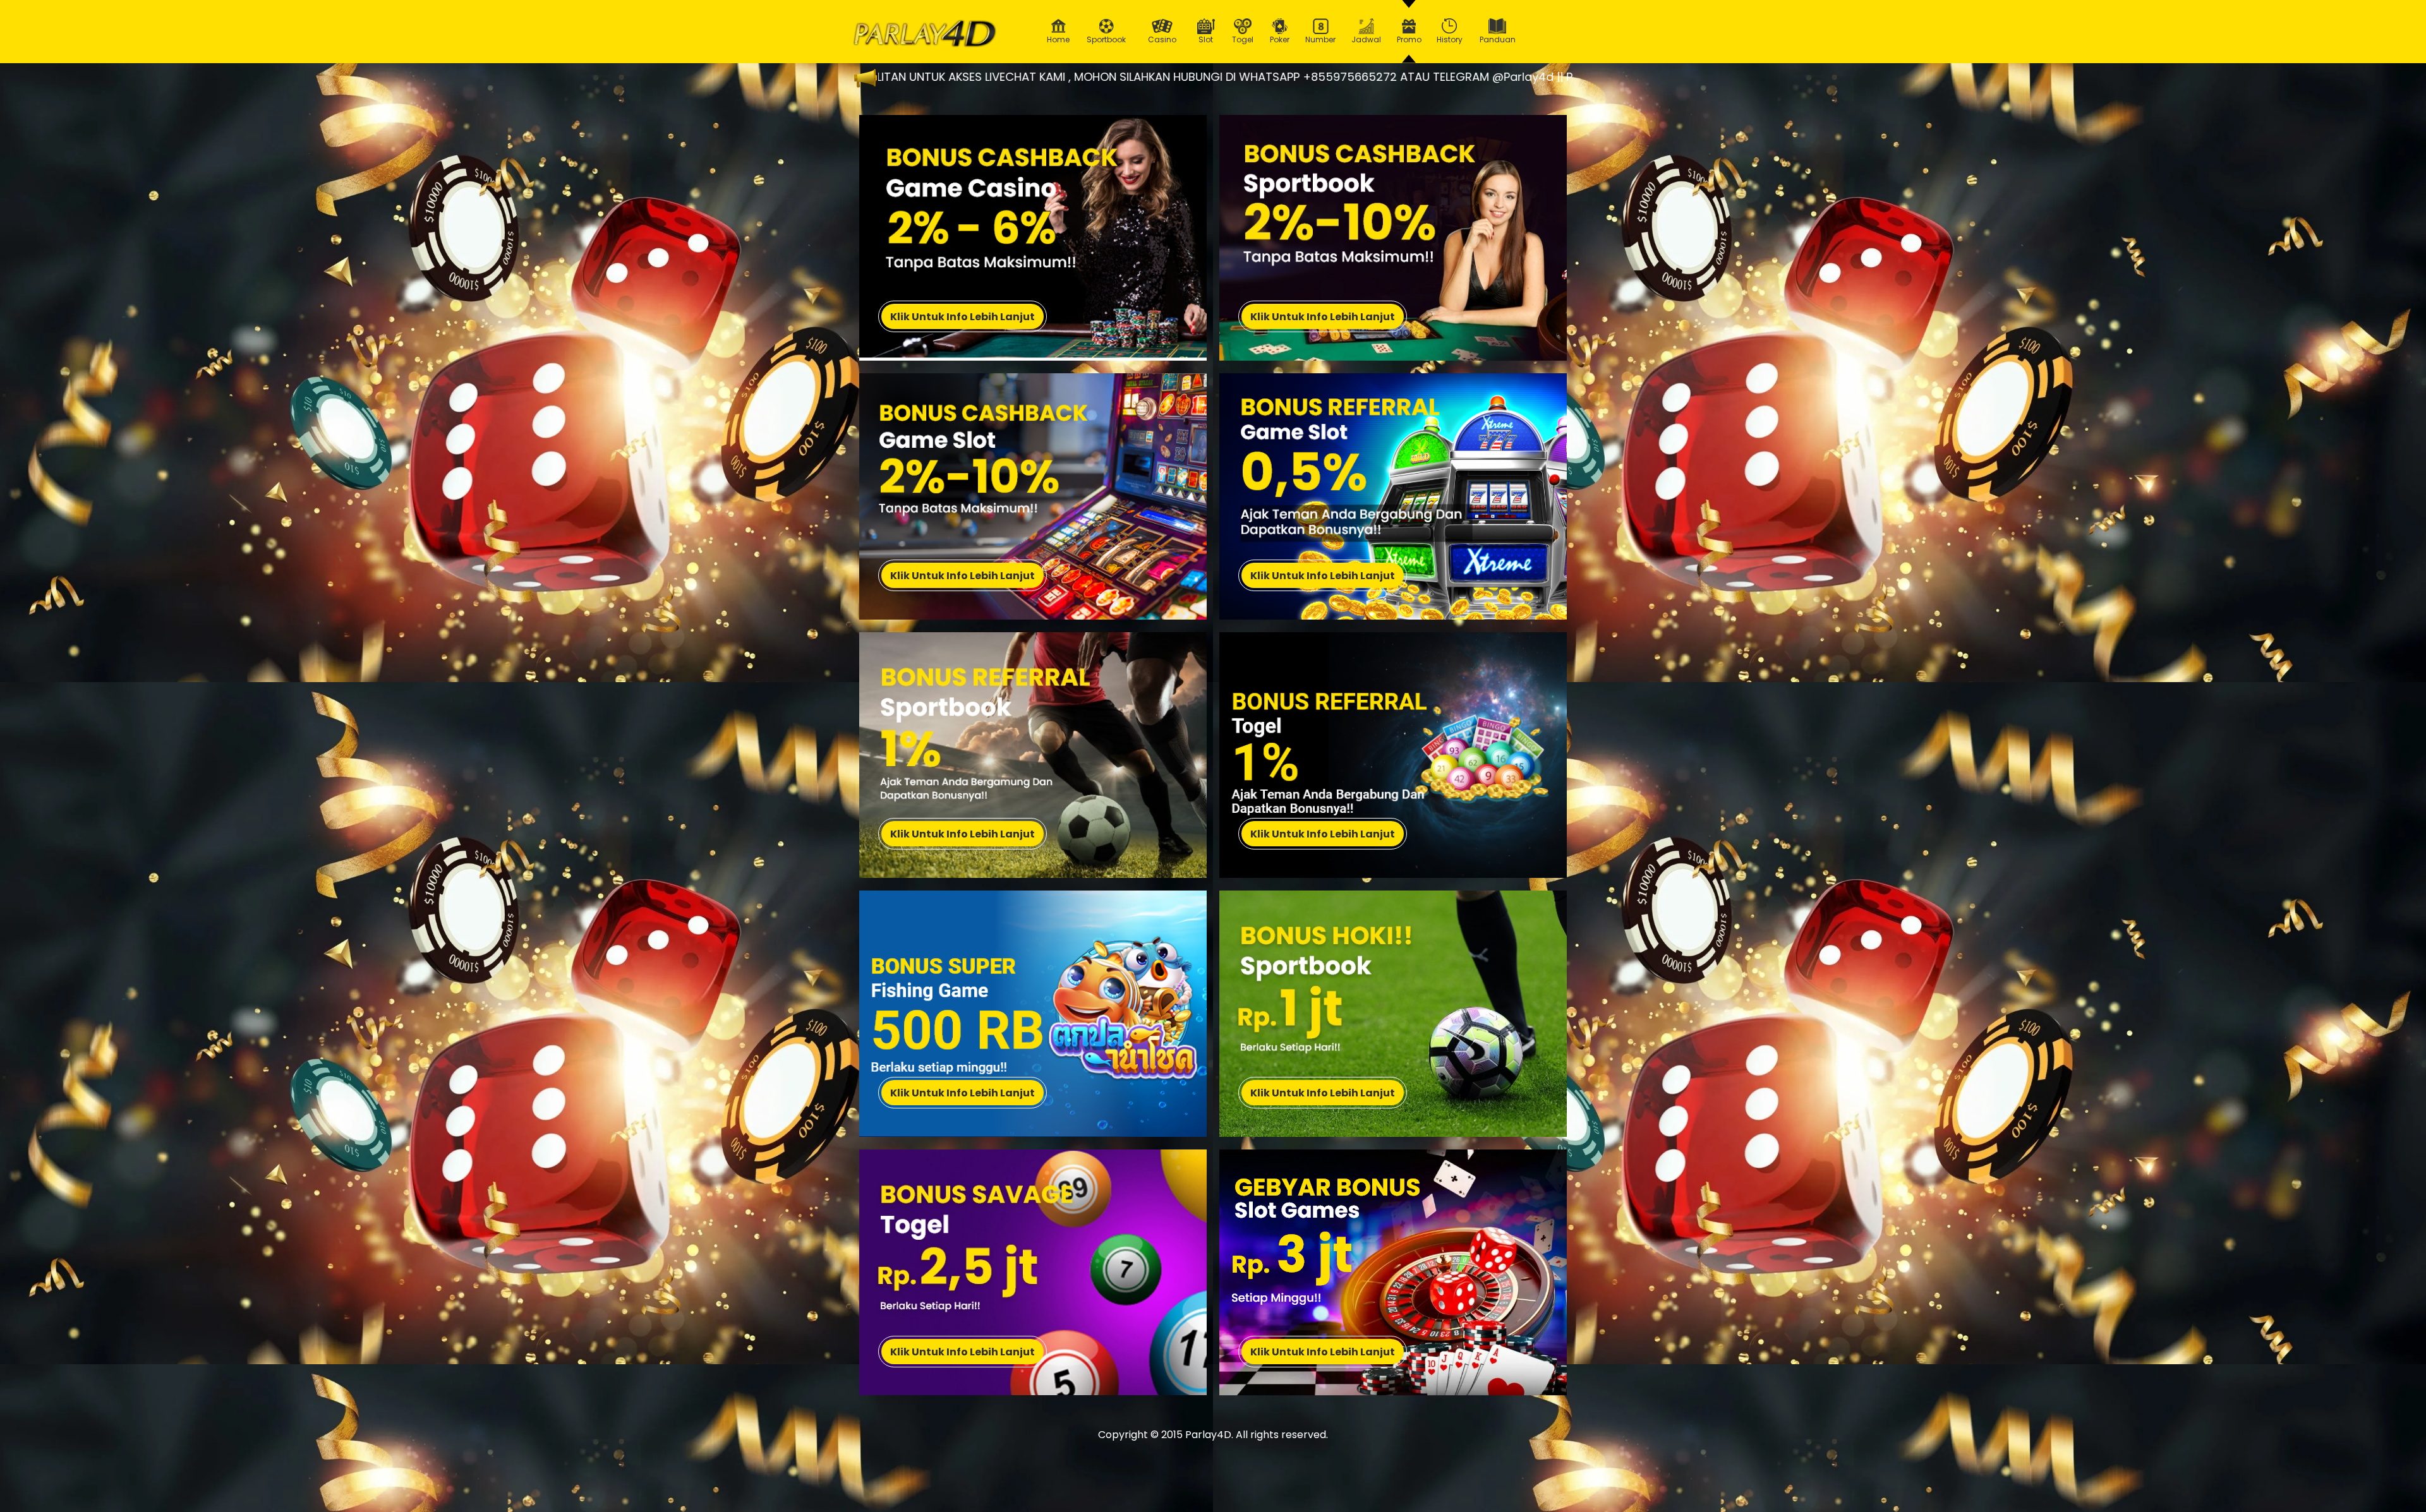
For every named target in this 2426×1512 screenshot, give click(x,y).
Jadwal (1366, 39)
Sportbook (1106, 39)
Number (1320, 39)
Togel (1243, 39)
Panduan (1498, 39)
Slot (1206, 39)
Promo (1409, 39)
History (1450, 39)
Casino (1162, 39)
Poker (1280, 39)
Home (1058, 39)
